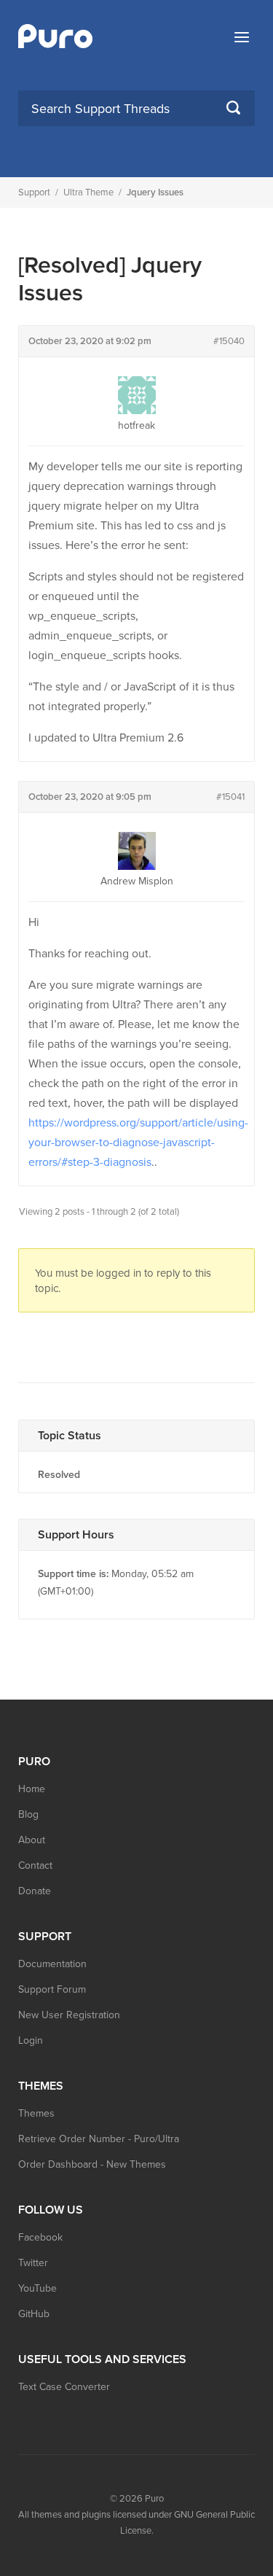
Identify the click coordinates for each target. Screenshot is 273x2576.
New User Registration (69, 2015)
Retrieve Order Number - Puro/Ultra (99, 2139)
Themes (36, 2113)
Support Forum (52, 1989)
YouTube (37, 2288)
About (32, 1840)
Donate (35, 1891)
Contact (35, 1865)
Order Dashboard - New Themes (92, 2164)
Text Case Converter (64, 2387)
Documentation (52, 1964)
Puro (154, 2499)
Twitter (33, 2263)
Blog (28, 1814)
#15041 (230, 797)
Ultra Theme (88, 192)
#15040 (229, 341)
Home (32, 1789)
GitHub (34, 2314)
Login (31, 2040)
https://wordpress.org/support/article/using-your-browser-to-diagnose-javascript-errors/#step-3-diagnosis (138, 1143)
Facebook (40, 2237)
